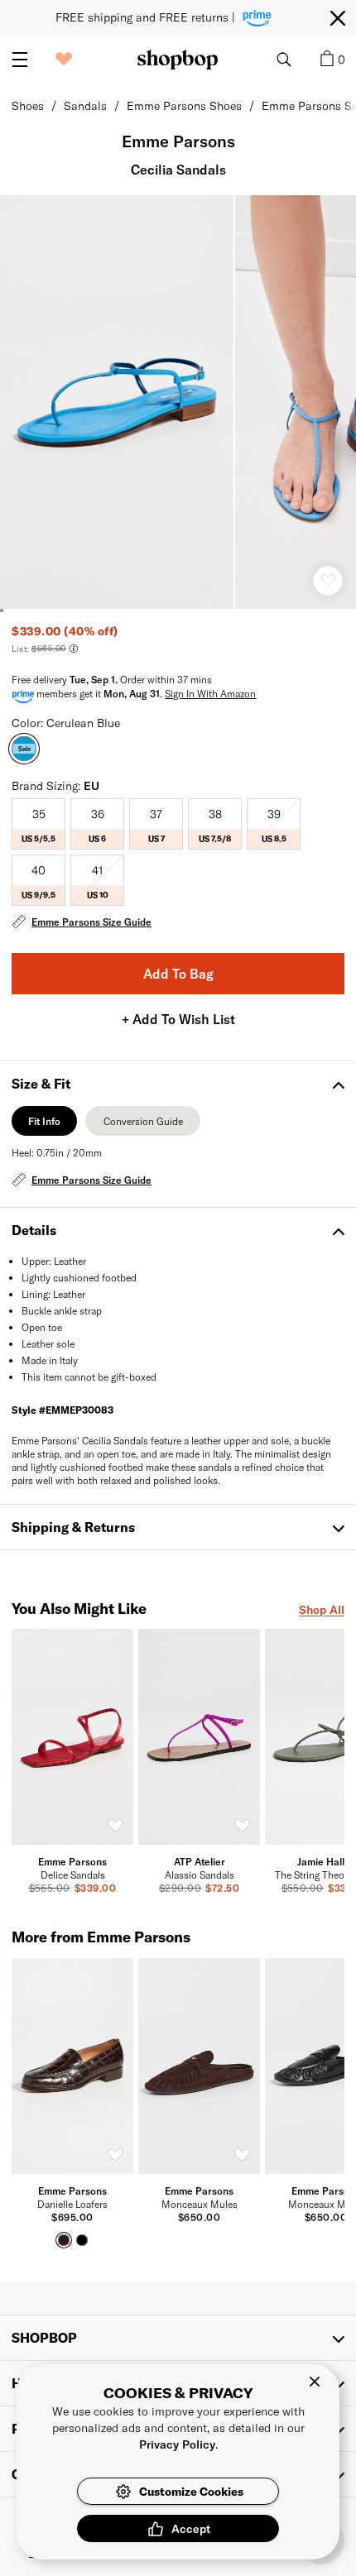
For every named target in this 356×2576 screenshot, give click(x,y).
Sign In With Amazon (210, 693)
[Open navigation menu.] (20, 60)
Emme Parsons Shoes (184, 105)
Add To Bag (178, 973)
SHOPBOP (44, 2337)
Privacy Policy (177, 2444)
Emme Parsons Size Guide (91, 922)
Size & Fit (41, 1083)
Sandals (85, 105)
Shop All (322, 1609)
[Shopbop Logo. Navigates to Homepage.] (178, 60)
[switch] (115, 1827)
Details (34, 1230)
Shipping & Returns (73, 1527)
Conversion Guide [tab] (143, 1125)
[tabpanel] (178, 1168)
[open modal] (118, 402)
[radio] (38, 824)
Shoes (28, 105)
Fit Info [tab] (44, 1125)
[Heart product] (328, 581)
